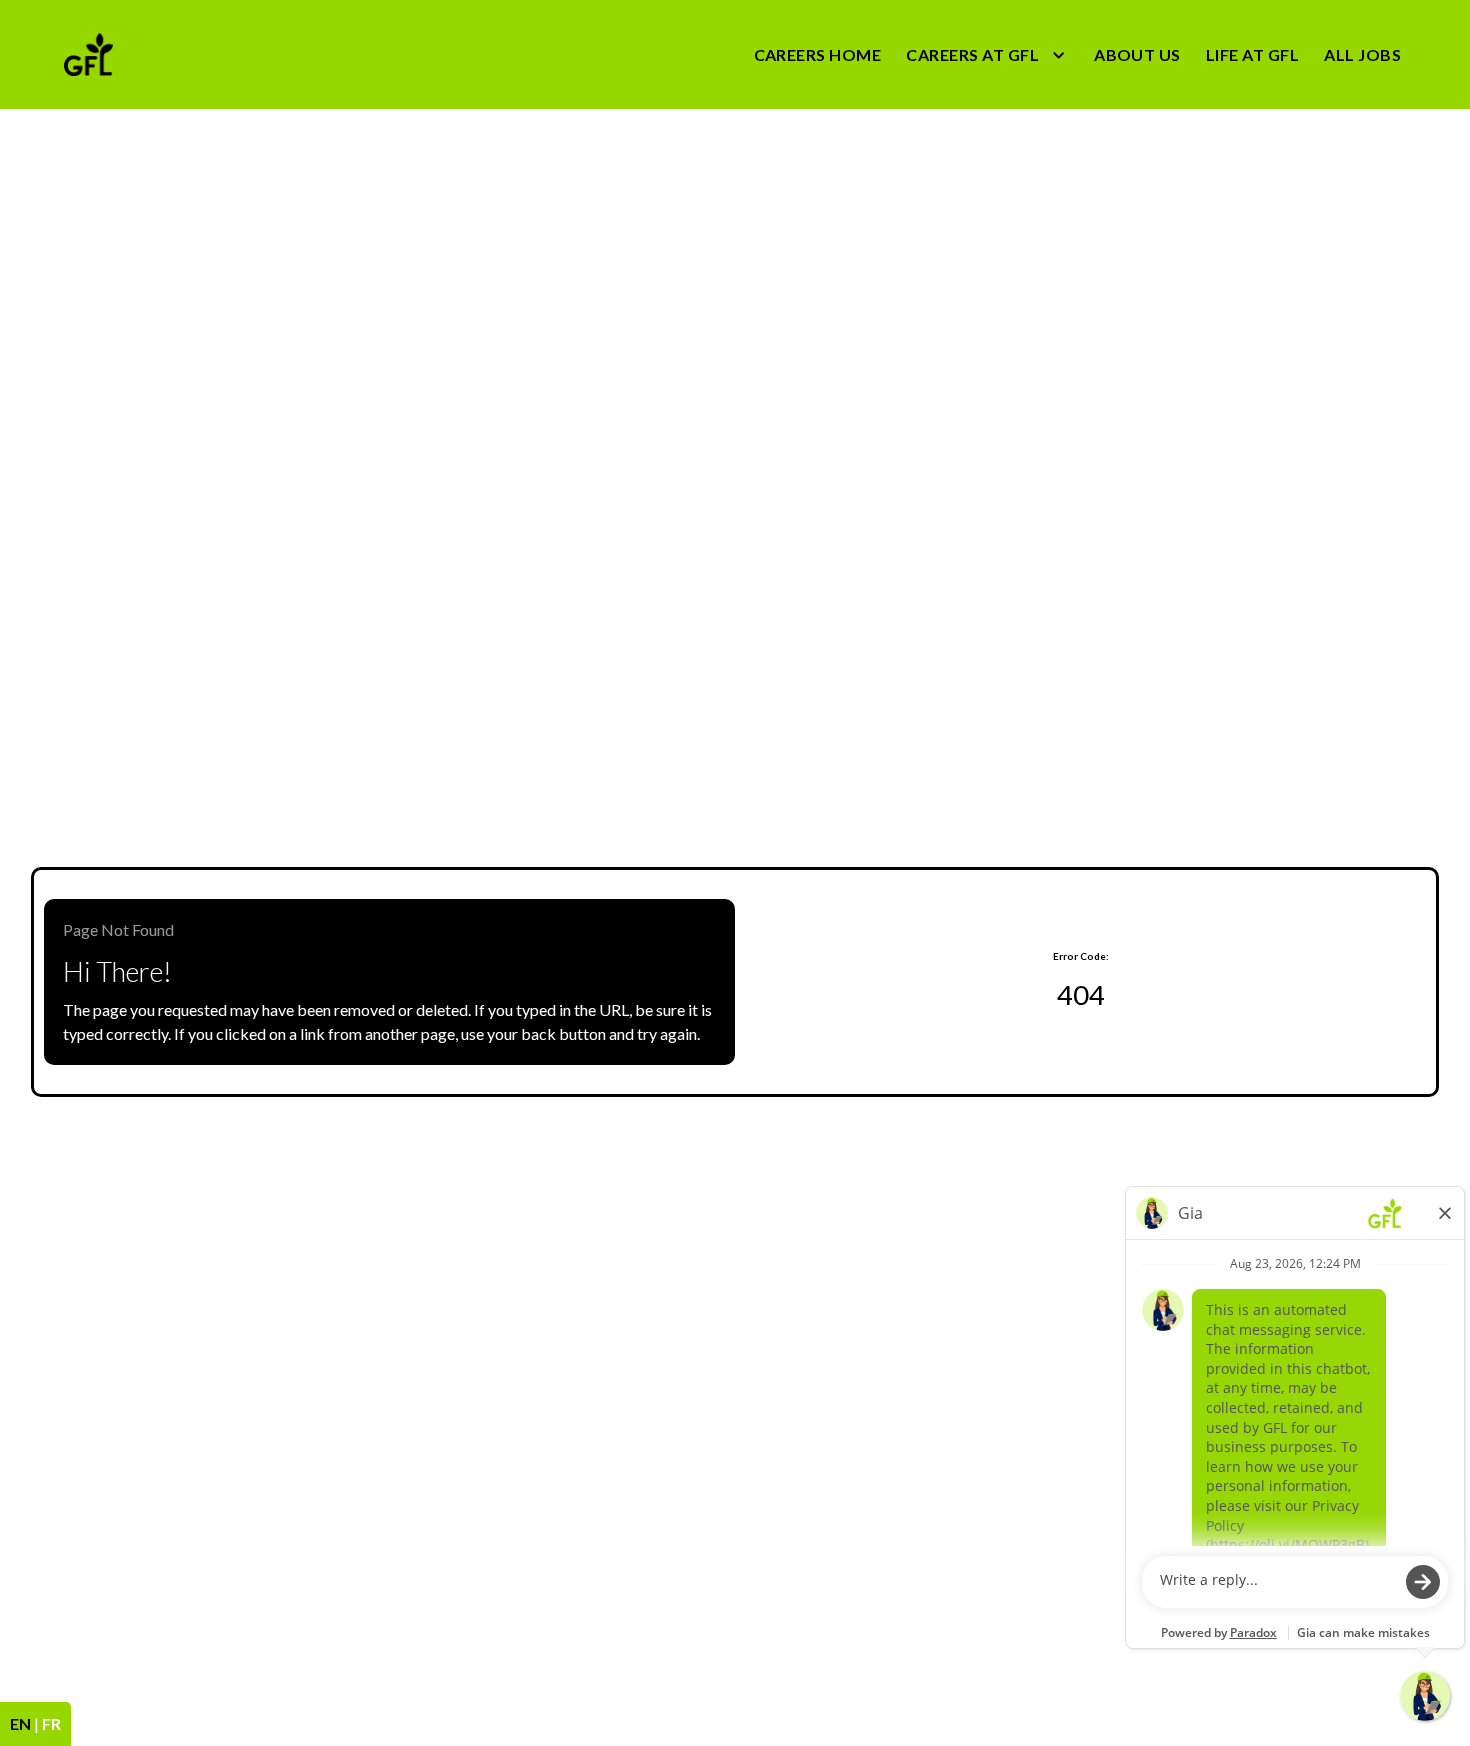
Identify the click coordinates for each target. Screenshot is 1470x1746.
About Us (1137, 54)
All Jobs (1362, 54)
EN (20, 1723)
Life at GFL (1252, 54)
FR (51, 1723)
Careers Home (818, 54)
